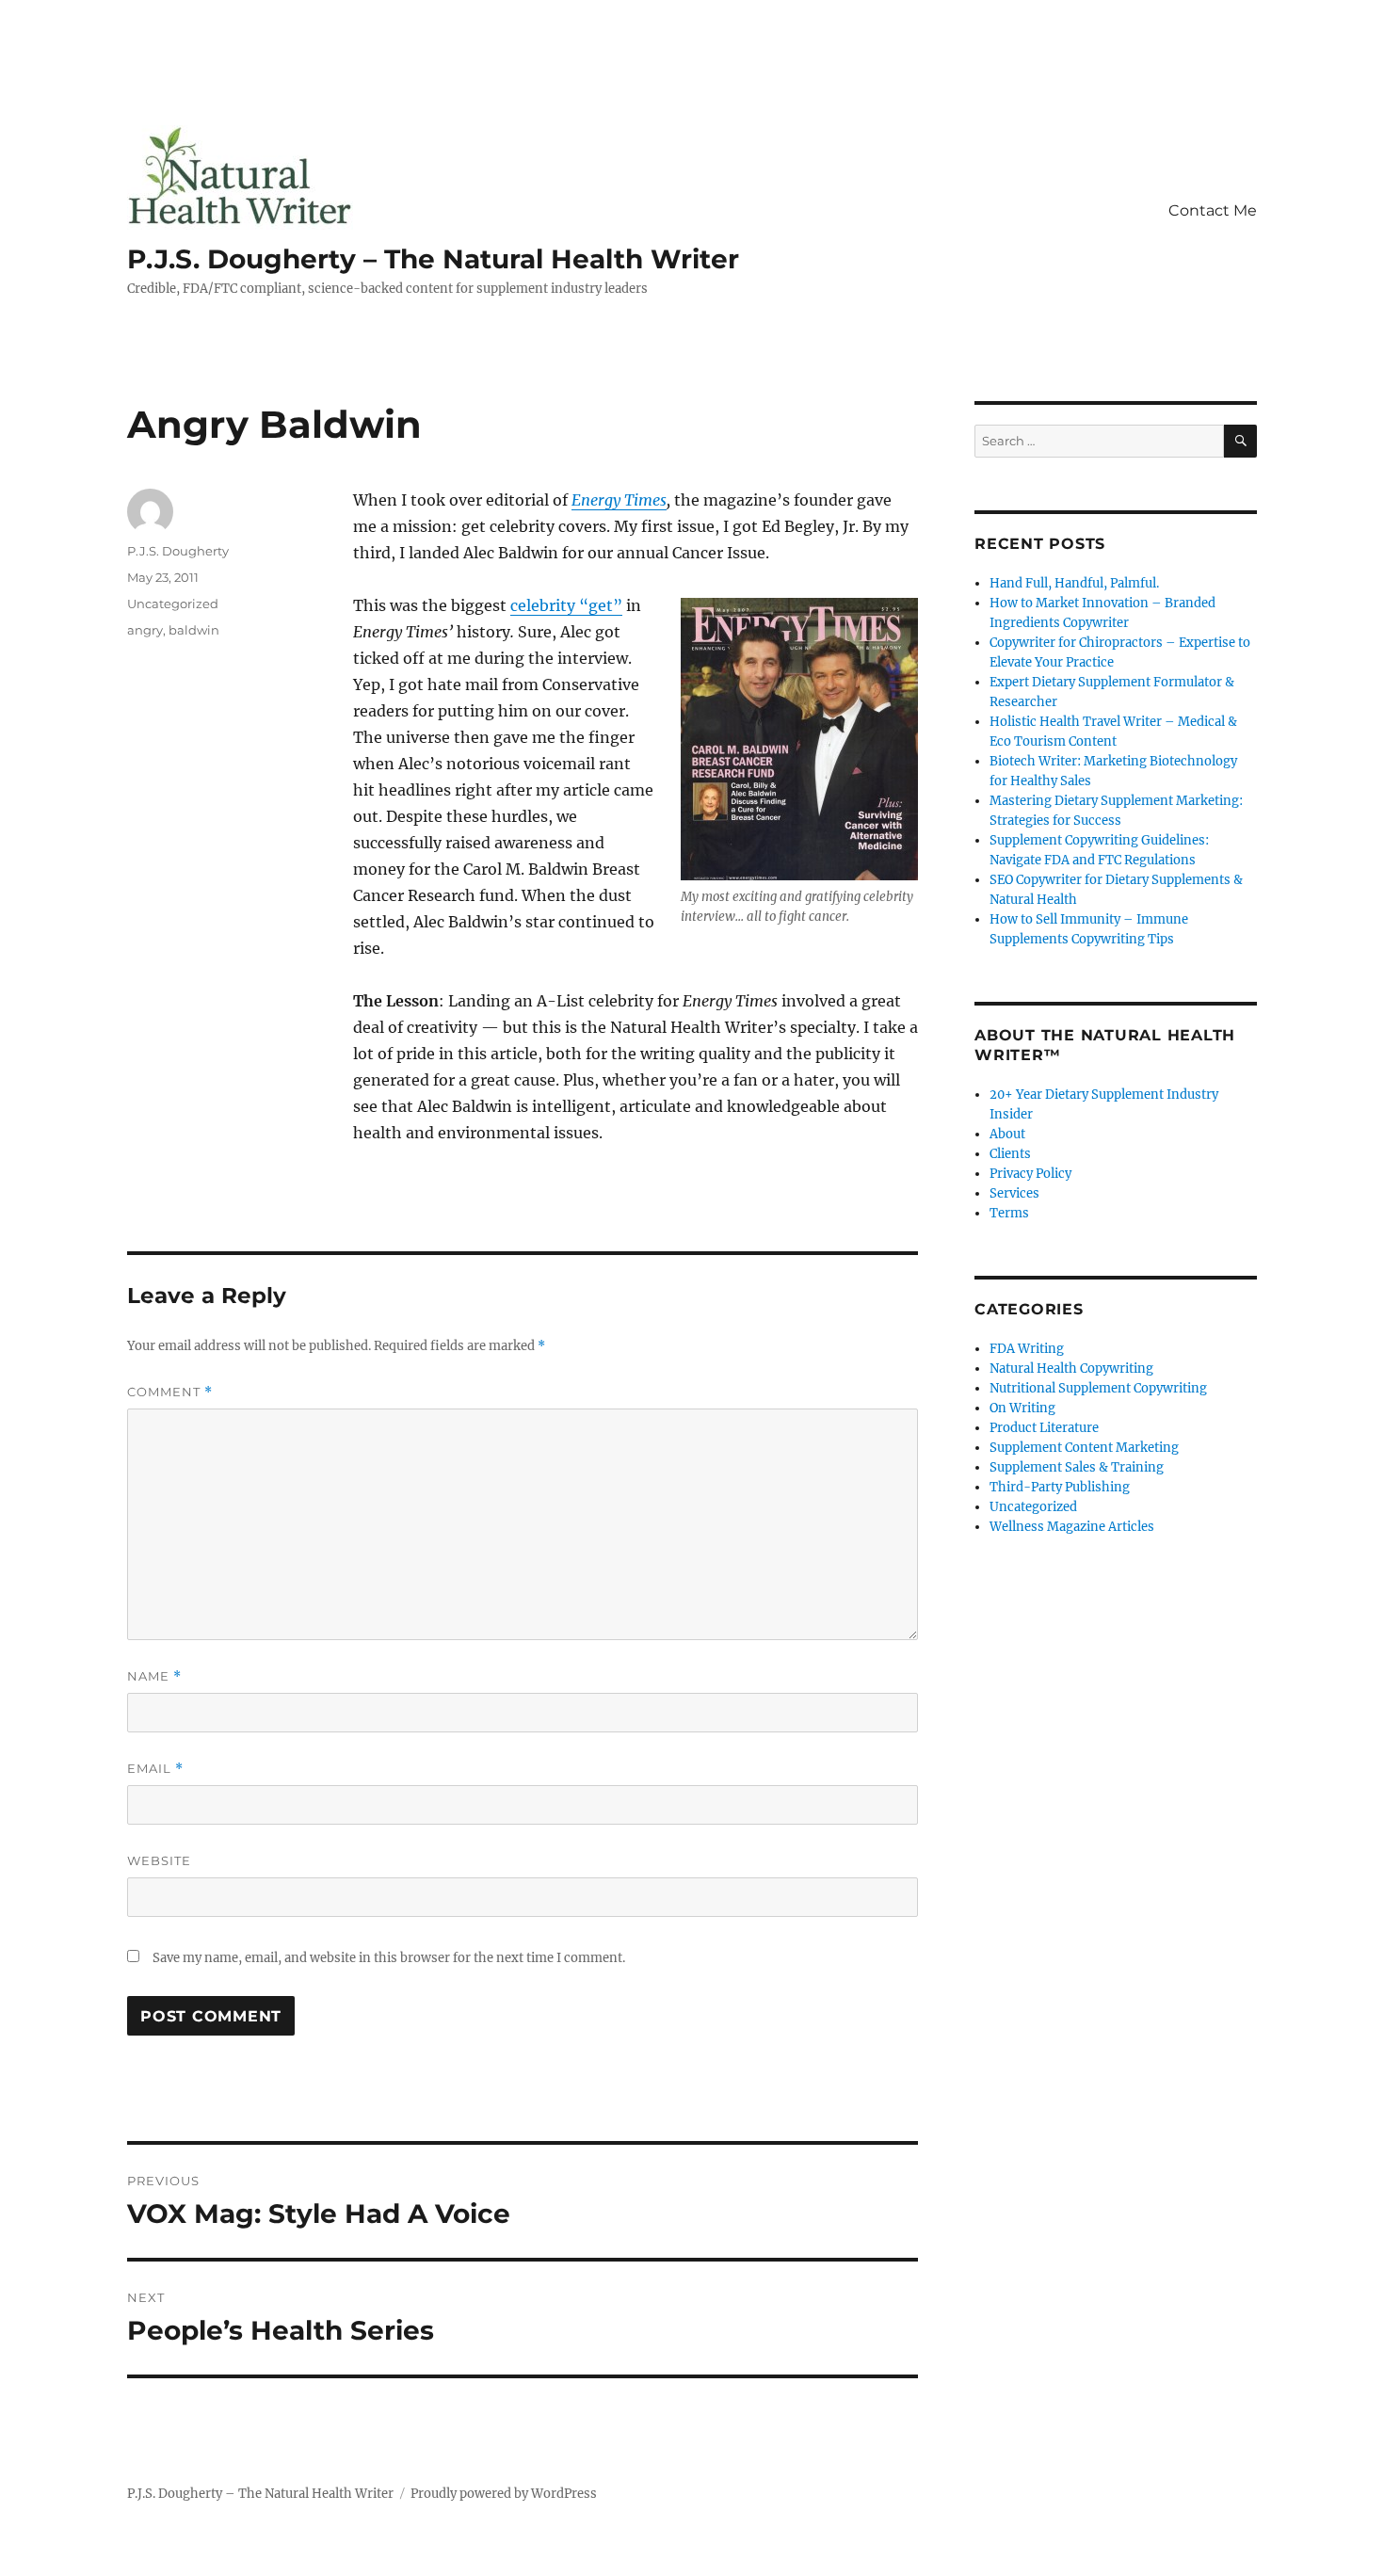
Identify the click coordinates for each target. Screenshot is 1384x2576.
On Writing (1022, 1408)
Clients (1010, 1154)
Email (155, 1769)
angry (145, 630)
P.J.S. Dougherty (178, 551)
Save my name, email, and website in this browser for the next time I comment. (389, 1958)
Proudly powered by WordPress (504, 2494)
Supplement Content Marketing (1084, 1448)
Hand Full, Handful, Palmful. (1074, 583)
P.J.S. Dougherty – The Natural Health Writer (433, 259)
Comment (170, 1392)
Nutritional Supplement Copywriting (1098, 1388)
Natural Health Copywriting (1071, 1368)
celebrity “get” (566, 605)
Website (159, 1860)
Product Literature (1044, 1428)
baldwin (194, 630)
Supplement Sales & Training (1077, 1467)
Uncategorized (173, 604)
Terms (1009, 1213)
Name (154, 1676)
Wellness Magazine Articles (1072, 1527)
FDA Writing (1027, 1349)
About (1007, 1134)
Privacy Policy (1030, 1174)
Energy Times (619, 500)
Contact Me (1213, 210)
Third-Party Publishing (1060, 1487)
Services (1014, 1193)
